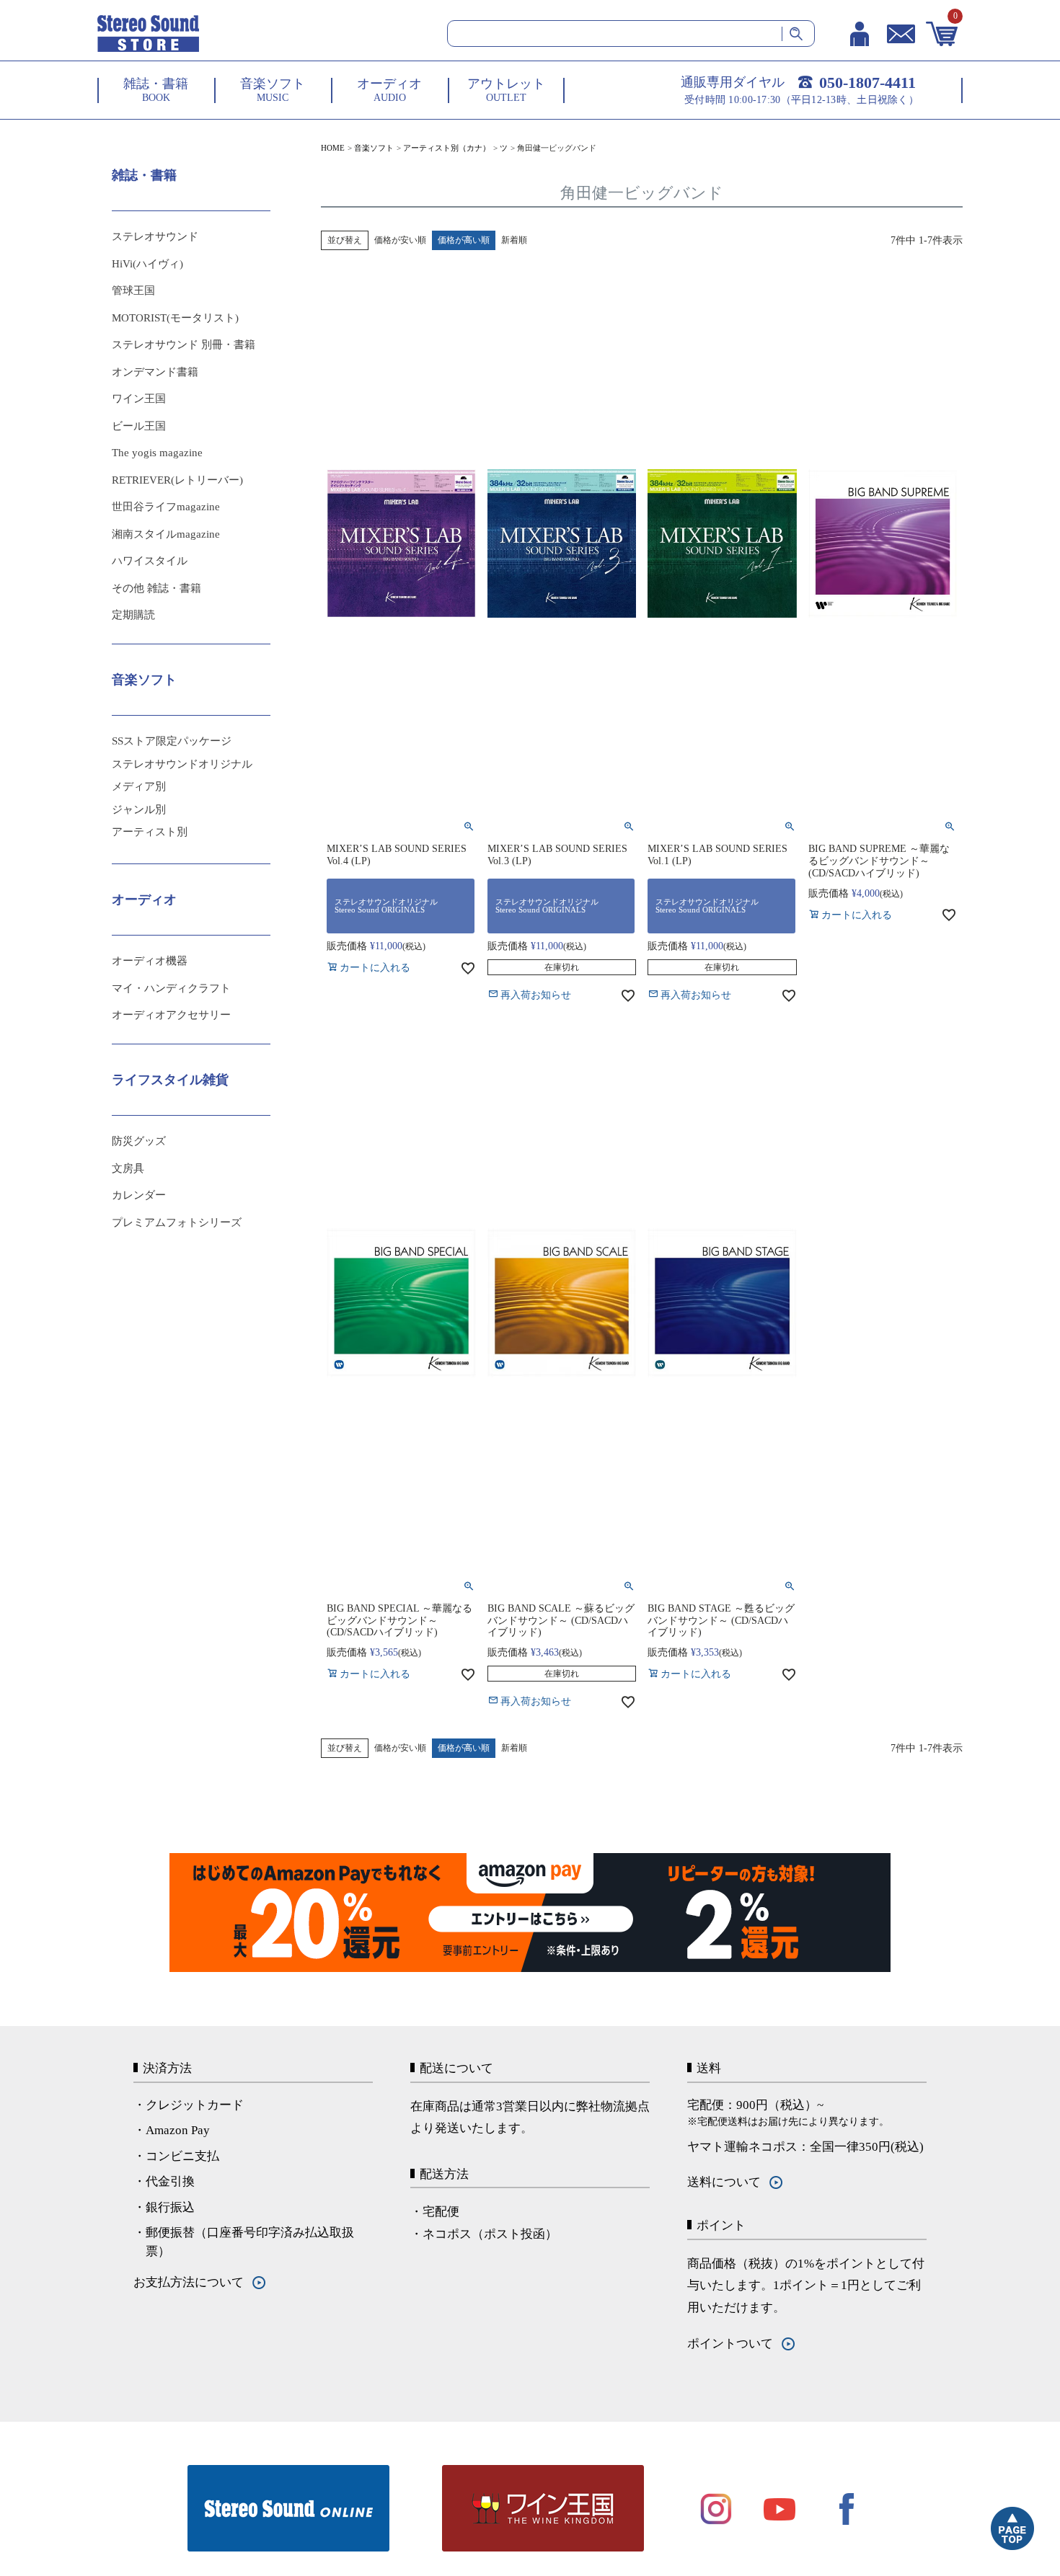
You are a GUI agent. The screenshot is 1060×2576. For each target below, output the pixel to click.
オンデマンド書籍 (155, 372)
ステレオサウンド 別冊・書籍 (184, 345)
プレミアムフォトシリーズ (177, 1222)
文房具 (128, 1168)
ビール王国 (139, 426)
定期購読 (133, 615)
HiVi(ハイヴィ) (147, 264)
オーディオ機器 (150, 961)
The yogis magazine (157, 453)
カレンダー (139, 1195)
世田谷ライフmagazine (166, 507)
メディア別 (139, 786)
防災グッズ (139, 1141)
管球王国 (133, 290)
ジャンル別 (139, 809)
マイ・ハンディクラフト (171, 988)
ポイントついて (730, 2344)
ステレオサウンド (155, 236)
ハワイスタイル (150, 561)
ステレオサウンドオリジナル (182, 764)
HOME (333, 148)
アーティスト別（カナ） (447, 148)
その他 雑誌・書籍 (156, 588)
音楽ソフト (374, 148)
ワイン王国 (139, 399)
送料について (724, 2182)
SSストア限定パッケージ (172, 741)
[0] (942, 34)
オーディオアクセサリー (171, 1015)
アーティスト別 (150, 832)
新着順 (514, 240)
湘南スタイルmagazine (166, 534)
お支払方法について (189, 2282)
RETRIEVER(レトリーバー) (177, 480)
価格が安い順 (400, 240)
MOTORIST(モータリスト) (175, 318)
